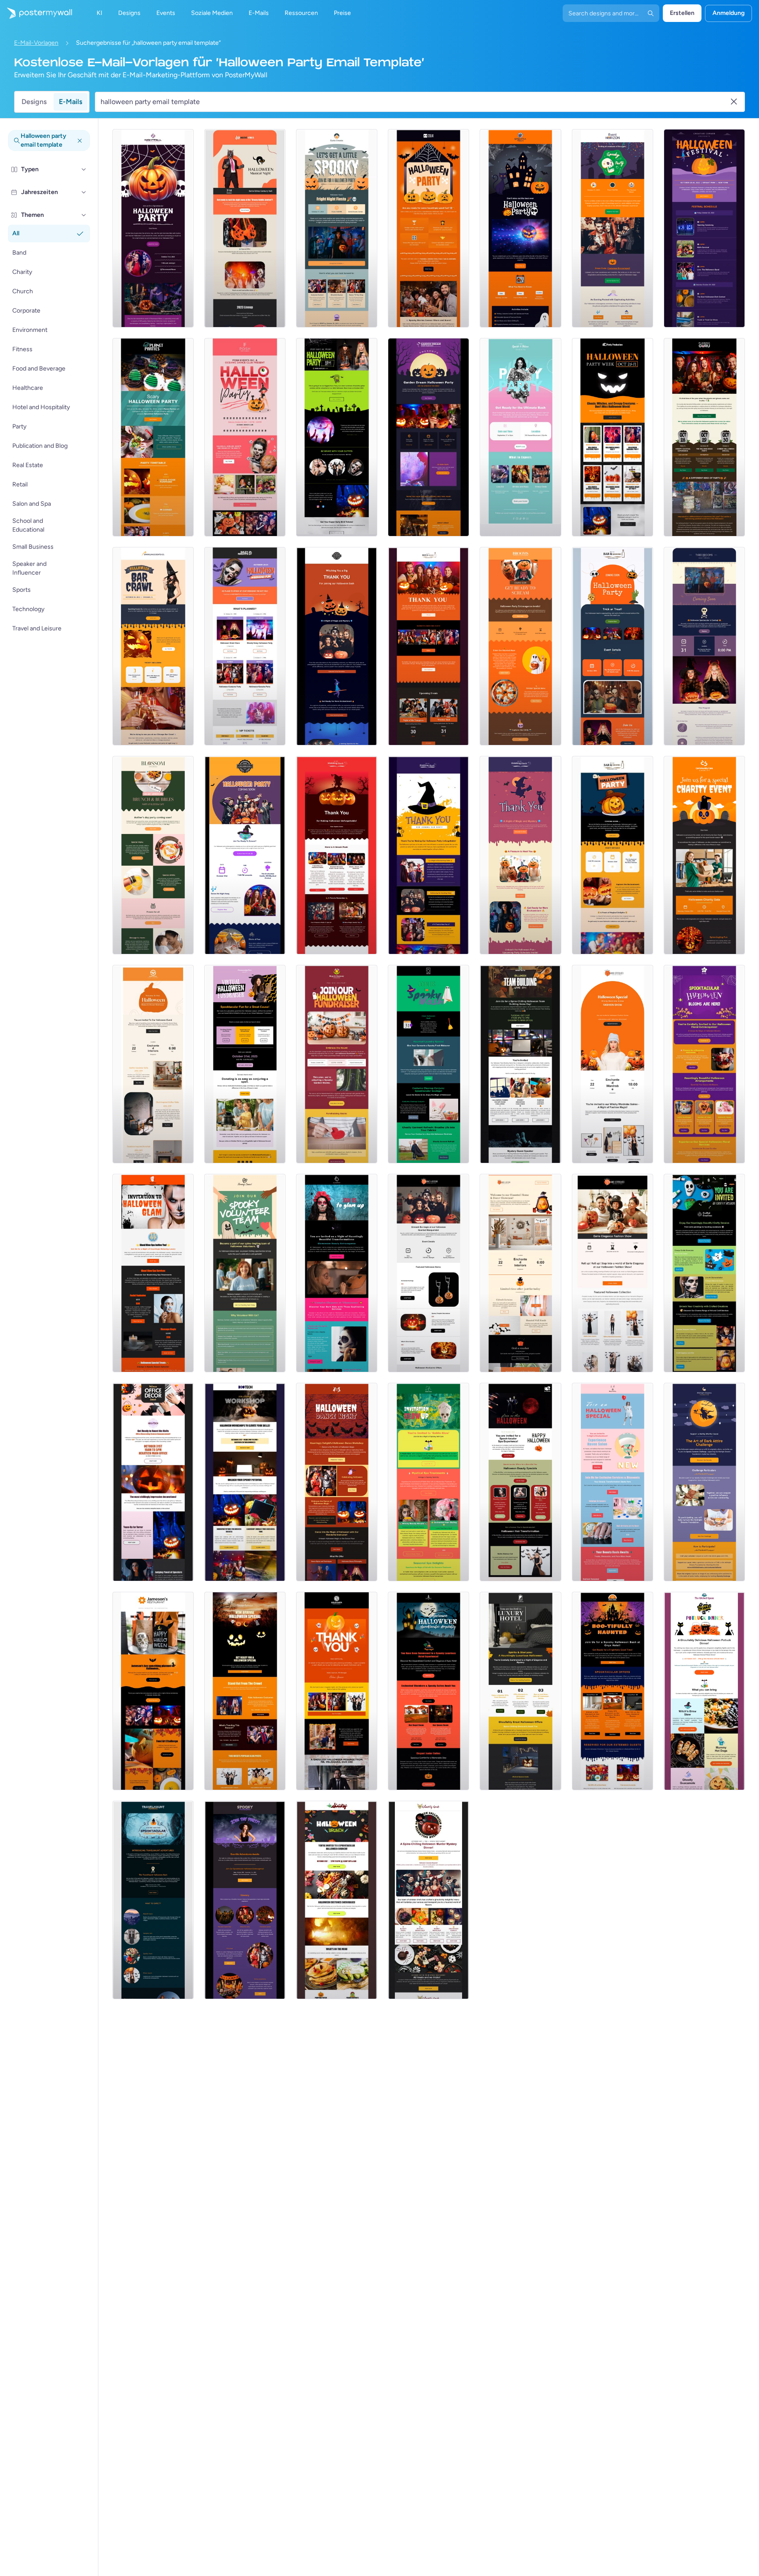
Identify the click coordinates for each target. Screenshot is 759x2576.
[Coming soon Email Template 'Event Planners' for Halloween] (704, 646)
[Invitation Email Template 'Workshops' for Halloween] (245, 1482)
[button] (84, 169)
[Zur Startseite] (36, 13)
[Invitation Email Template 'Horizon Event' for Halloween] (613, 228)
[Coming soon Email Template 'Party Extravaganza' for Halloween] (520, 646)
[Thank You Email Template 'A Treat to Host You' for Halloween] (428, 646)
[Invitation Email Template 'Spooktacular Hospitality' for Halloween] (428, 1691)
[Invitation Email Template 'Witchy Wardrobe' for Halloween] (613, 1064)
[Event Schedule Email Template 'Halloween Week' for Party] (613, 437)
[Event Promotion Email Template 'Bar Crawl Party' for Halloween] (153, 646)
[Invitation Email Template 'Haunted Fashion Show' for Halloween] (613, 1273)
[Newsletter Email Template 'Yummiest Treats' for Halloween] (153, 1691)
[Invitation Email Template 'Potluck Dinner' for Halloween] (704, 1691)
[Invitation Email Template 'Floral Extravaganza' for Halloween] (704, 1064)
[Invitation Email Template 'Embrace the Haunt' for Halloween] (337, 1064)
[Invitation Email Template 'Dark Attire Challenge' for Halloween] (704, 1482)
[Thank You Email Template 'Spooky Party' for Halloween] (337, 1691)
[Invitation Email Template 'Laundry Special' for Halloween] (428, 1064)
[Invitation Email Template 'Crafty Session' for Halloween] (704, 1273)
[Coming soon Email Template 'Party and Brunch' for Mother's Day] (153, 855)
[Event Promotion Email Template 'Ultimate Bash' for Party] (520, 437)
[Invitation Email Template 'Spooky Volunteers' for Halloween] (245, 1273)
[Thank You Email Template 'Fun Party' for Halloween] (520, 855)
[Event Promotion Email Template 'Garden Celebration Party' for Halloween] (428, 437)
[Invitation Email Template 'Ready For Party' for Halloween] (520, 228)
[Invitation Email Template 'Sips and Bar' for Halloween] (337, 1900)
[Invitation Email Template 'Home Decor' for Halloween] (153, 1064)
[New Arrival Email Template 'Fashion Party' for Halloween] (245, 1691)
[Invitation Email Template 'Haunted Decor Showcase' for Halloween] (520, 1273)
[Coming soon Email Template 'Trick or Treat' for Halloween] (613, 646)
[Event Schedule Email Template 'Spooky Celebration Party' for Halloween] (153, 437)
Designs (34, 102)
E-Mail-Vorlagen (36, 43)
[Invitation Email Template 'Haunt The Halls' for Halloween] (153, 1482)
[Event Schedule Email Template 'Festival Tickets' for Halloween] (704, 228)
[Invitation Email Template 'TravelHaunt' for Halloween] (153, 1900)
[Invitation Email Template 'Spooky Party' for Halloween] (428, 228)
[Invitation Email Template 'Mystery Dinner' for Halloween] (428, 1900)
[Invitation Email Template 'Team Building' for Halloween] (520, 1064)
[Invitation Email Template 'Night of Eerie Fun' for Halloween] (153, 228)
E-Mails (70, 102)
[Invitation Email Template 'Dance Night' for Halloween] (337, 1482)
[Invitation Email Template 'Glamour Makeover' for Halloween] (613, 1482)
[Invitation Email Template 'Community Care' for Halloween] (704, 855)
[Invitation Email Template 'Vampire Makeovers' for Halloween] (337, 1273)
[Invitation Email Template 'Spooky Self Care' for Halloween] (428, 1482)
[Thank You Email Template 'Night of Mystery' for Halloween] (337, 646)
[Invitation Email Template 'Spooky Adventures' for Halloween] (245, 1900)
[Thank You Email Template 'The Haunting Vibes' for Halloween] (428, 855)
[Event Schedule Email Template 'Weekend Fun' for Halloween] (245, 646)
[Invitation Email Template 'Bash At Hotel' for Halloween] (613, 1691)
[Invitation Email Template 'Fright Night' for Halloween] (337, 228)
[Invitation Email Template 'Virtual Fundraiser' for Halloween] (245, 1064)
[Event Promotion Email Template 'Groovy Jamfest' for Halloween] (245, 228)
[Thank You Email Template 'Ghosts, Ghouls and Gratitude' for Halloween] (337, 855)
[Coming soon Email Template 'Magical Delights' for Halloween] (613, 855)
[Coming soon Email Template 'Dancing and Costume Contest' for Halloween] (245, 855)
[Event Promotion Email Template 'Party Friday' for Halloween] (337, 437)
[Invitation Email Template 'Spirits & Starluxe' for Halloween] (520, 1691)
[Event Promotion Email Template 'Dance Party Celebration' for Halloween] (245, 437)
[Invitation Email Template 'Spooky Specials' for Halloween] (153, 1273)
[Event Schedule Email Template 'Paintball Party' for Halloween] (704, 437)
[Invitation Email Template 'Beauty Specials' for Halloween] (520, 1482)
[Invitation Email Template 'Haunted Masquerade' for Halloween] (428, 1273)
